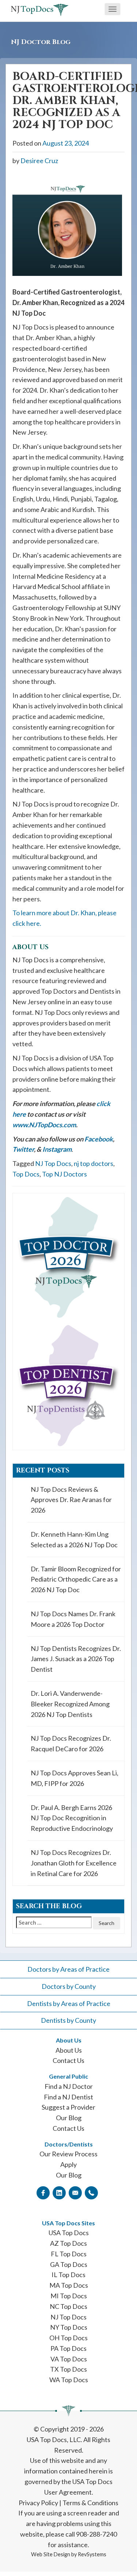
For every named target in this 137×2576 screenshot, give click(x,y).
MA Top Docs (69, 2285)
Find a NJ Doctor (69, 2086)
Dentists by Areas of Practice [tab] (69, 2003)
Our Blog (69, 2118)
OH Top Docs (68, 2338)
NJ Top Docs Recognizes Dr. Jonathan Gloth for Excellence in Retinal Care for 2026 (74, 1863)
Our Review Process (68, 2154)
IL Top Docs (68, 2275)
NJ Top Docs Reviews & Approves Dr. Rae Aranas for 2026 (71, 1500)
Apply (68, 2164)
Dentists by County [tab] (68, 2020)
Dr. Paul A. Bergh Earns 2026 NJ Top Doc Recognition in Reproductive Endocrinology (72, 1818)
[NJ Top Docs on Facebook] (43, 2192)
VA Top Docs (69, 2359)
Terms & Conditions (90, 2503)
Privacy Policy (38, 2503)
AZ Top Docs (68, 2243)
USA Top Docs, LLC (54, 2440)
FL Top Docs (69, 2254)
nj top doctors (94, 1163)
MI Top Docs (69, 2296)
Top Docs (26, 1174)
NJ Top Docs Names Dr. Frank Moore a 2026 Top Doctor (73, 1619)
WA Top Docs (69, 2380)
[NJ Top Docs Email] (75, 2192)
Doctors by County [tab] (69, 1986)
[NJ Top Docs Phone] (91, 2192)
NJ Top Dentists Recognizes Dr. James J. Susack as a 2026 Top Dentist (76, 1659)
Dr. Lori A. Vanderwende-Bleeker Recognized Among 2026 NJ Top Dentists (70, 1704)
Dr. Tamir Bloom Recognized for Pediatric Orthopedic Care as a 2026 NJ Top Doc (76, 1579)
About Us (69, 2050)
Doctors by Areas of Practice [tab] (68, 1969)
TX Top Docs (68, 2369)
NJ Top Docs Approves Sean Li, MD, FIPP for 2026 (75, 1778)
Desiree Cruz (39, 161)
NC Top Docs (68, 2306)
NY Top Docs (69, 2327)
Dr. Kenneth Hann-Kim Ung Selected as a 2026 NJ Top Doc (74, 1539)
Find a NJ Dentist (68, 2097)
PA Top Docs (68, 2348)
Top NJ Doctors (64, 1174)
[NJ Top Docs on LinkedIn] (59, 2192)
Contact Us (68, 2060)
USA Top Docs (69, 2233)
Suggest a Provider (68, 2107)
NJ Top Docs (53, 1163)
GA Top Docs (69, 2264)
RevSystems (92, 2554)
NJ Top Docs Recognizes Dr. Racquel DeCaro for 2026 (71, 1743)
